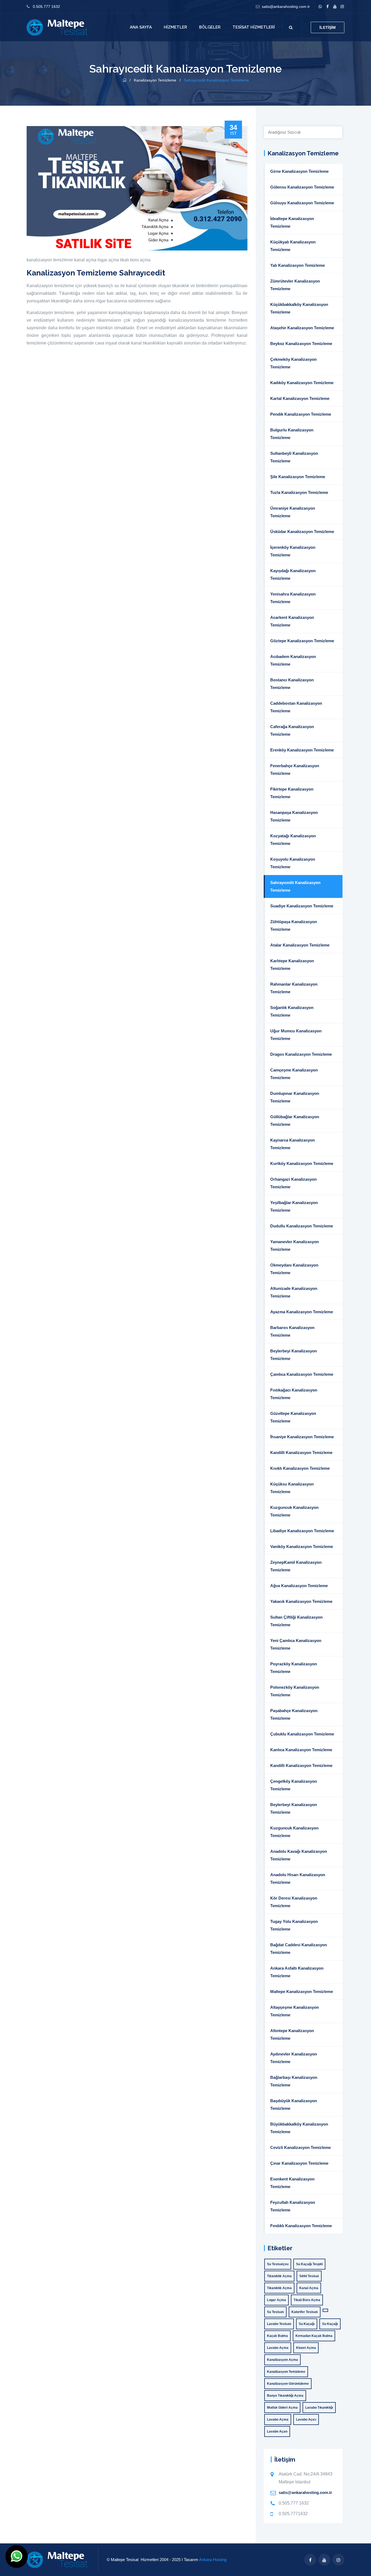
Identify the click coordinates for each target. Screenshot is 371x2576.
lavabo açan (277, 2431)
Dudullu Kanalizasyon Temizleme (302, 1226)
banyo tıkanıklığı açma (285, 2396)
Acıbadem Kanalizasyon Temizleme (293, 660)
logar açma (108, 260)
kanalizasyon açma (282, 2360)
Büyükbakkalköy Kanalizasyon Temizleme (299, 2128)
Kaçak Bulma (277, 2336)
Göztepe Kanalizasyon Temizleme (302, 641)
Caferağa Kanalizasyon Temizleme (292, 730)
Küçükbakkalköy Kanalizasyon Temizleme (299, 308)
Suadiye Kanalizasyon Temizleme (302, 906)
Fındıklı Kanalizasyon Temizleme (301, 2226)
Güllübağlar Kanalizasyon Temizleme (295, 1121)
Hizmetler (175, 27)
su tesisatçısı (278, 2264)
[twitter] (335, 7)
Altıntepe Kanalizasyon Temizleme (292, 2034)
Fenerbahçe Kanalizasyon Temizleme (295, 770)
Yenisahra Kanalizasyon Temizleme (293, 598)
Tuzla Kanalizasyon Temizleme (299, 492)
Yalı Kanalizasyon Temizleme (298, 265)
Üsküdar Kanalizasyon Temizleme (302, 532)
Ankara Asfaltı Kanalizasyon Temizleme (297, 1972)
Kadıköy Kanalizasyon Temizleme (302, 383)
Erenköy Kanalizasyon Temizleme (302, 750)
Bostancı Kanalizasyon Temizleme (292, 684)
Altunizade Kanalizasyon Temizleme (294, 1292)
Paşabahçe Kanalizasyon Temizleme (294, 1714)
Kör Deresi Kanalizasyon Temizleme (294, 1902)
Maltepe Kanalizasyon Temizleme (302, 1991)
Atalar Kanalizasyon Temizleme (300, 945)
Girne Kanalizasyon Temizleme (299, 171)
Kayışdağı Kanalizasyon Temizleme (293, 574)
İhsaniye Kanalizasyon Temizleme (302, 1437)
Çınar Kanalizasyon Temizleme (299, 2163)
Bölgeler (210, 27)
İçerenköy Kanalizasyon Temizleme (293, 551)
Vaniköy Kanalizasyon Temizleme (302, 1546)
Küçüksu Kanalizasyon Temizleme (292, 1488)
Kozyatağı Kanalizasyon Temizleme (293, 840)
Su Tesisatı (275, 2312)
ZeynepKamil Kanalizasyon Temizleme (296, 1566)
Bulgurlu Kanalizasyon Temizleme (292, 434)
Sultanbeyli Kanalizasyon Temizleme (294, 457)
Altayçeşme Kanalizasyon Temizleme (295, 2011)
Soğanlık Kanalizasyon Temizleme (292, 1011)
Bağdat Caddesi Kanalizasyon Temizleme (299, 1949)
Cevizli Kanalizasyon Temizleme (301, 2147)
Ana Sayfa (141, 27)
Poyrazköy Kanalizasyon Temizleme (294, 1668)
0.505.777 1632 (46, 7)
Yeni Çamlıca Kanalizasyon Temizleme (296, 1644)
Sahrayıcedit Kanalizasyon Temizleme (295, 886)
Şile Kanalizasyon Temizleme (298, 477)
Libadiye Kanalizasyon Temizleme (302, 1531)
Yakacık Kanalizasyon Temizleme (301, 1601)
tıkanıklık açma (279, 2288)
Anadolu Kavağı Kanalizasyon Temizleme (299, 1855)
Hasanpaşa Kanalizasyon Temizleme (294, 816)
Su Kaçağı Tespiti (309, 2264)
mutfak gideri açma (282, 2408)
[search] (291, 27)
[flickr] (342, 7)
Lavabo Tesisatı (279, 2324)
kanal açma (85, 260)
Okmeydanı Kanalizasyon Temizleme (294, 1269)
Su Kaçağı (307, 2324)
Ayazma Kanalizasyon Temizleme (302, 1312)
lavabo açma (278, 2348)
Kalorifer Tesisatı (305, 2312)
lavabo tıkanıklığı (319, 2408)
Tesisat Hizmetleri (254, 27)
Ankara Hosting (213, 2560)
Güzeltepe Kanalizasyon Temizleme (293, 1417)
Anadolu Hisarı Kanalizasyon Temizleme (298, 1878)
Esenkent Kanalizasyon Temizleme (292, 2183)
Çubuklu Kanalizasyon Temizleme (302, 1734)
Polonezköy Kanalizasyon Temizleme (295, 1691)
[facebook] (327, 7)
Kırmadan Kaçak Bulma (314, 2336)
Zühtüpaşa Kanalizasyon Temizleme (294, 925)
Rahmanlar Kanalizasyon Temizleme (294, 988)
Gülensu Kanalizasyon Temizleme (302, 187)
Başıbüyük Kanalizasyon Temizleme (294, 2105)
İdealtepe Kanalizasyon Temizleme (292, 222)
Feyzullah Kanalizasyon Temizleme (293, 2206)
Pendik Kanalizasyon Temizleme (301, 414)
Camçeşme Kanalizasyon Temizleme (294, 1074)
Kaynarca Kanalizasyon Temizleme (293, 1144)
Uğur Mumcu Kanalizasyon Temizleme (296, 1035)
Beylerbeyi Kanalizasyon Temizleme (294, 1355)
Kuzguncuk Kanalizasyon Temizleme (294, 1511)
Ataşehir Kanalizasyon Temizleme (302, 328)
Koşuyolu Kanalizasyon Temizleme (293, 863)
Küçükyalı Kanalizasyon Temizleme (293, 246)
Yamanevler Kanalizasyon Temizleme (295, 1245)
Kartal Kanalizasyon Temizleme (300, 398)
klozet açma (306, 2348)
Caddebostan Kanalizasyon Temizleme (296, 707)
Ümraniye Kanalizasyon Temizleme (293, 512)
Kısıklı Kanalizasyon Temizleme (300, 1468)
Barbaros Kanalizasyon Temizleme (292, 1331)
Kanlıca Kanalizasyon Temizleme (301, 1750)
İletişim (328, 27)
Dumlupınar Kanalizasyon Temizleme (295, 1097)
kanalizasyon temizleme (50, 260)
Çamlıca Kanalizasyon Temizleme (302, 1374)
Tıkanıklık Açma (279, 2276)
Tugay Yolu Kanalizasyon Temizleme (294, 1925)
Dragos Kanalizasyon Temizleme (301, 1054)
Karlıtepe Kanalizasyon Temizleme (292, 965)
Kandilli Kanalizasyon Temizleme (301, 1452)
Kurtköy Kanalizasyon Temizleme (302, 1163)
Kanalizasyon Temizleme (156, 80)
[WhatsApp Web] (320, 7)
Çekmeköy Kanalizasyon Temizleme (293, 363)
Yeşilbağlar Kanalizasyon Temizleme (294, 1206)
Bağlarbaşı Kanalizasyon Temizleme (294, 2081)
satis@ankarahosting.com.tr (286, 7)
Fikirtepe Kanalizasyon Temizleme (292, 793)
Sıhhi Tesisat (309, 2276)
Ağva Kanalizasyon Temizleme (299, 1586)
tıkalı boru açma (135, 260)
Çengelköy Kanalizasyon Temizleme (294, 1785)
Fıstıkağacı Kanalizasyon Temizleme (294, 1394)
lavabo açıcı (306, 2420)
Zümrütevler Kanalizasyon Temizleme (295, 285)
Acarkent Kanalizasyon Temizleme (292, 621)
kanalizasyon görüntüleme (288, 2384)
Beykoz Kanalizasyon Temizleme (301, 344)
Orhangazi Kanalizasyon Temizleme (293, 1183)
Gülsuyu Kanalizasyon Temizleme (302, 203)
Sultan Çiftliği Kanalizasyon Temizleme (296, 1621)
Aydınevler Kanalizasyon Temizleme (294, 2058)
